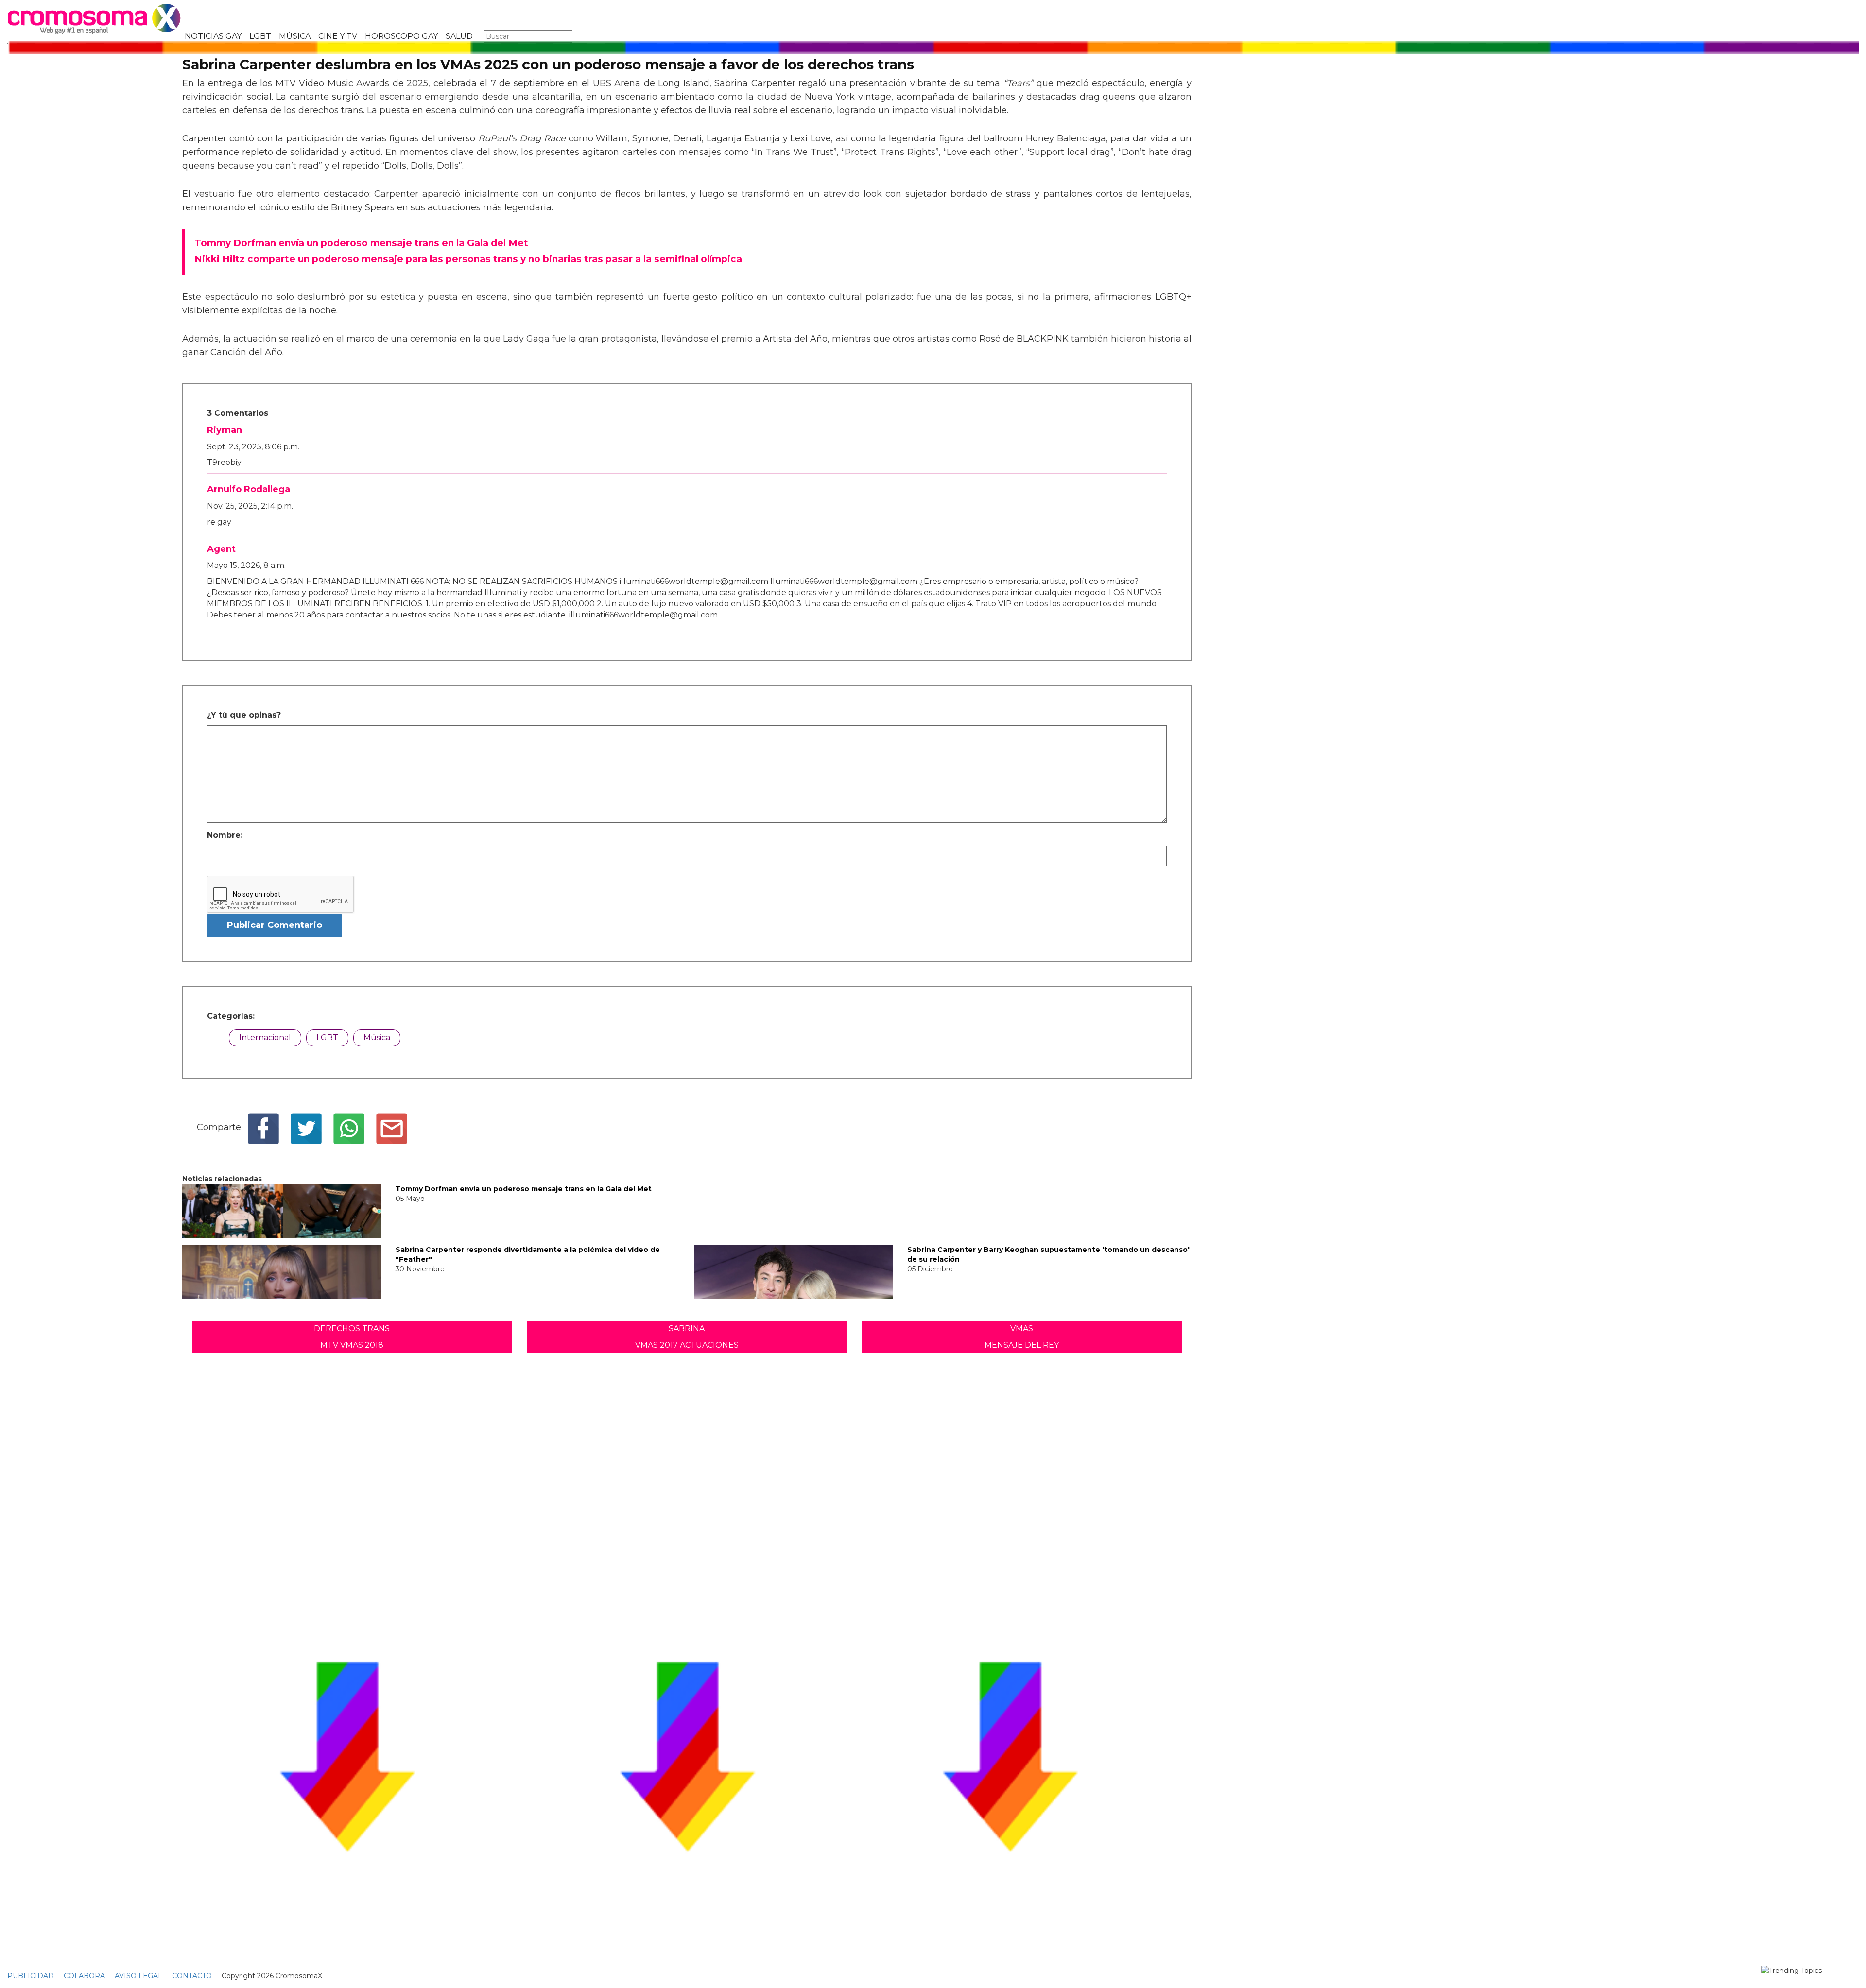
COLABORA (84, 1976)
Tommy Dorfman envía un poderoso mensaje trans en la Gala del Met (524, 1189)
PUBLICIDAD (31, 1976)
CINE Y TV (338, 36)
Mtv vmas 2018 (352, 1345)
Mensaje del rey (1022, 1345)
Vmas (1022, 1328)
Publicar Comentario (275, 925)
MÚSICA (295, 36)
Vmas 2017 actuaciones (687, 1345)
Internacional (265, 1037)
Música (377, 1037)
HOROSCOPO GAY (401, 36)
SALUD (459, 36)
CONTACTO (192, 1976)
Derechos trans (352, 1328)
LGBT (260, 36)
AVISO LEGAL (138, 1976)
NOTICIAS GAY (213, 36)
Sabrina (687, 1328)
